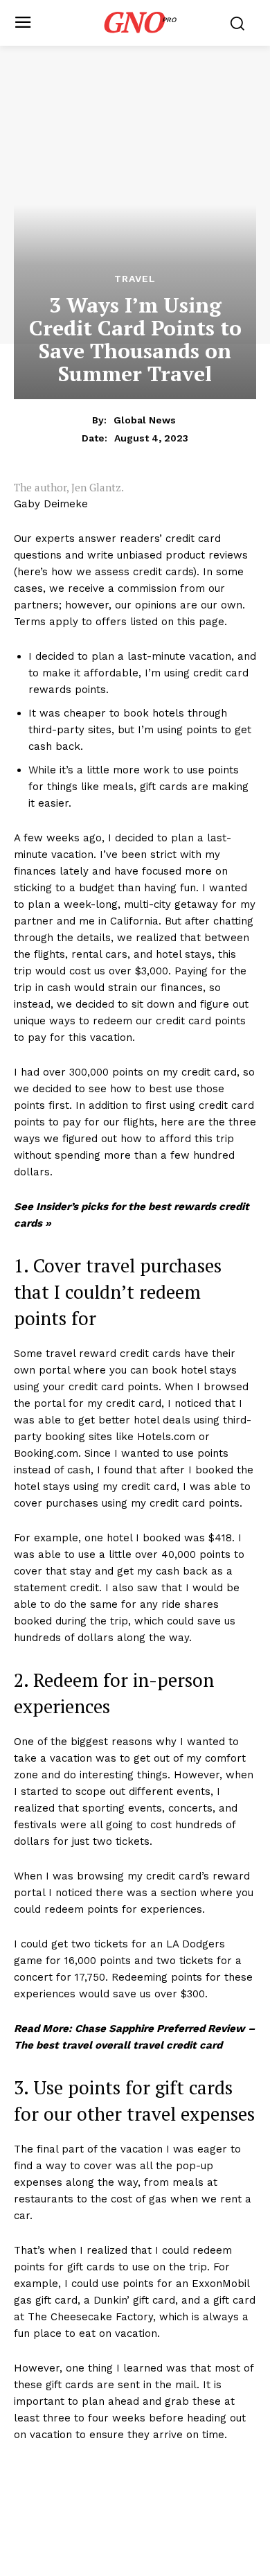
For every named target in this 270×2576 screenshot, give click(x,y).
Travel (135, 279)
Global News (145, 420)
